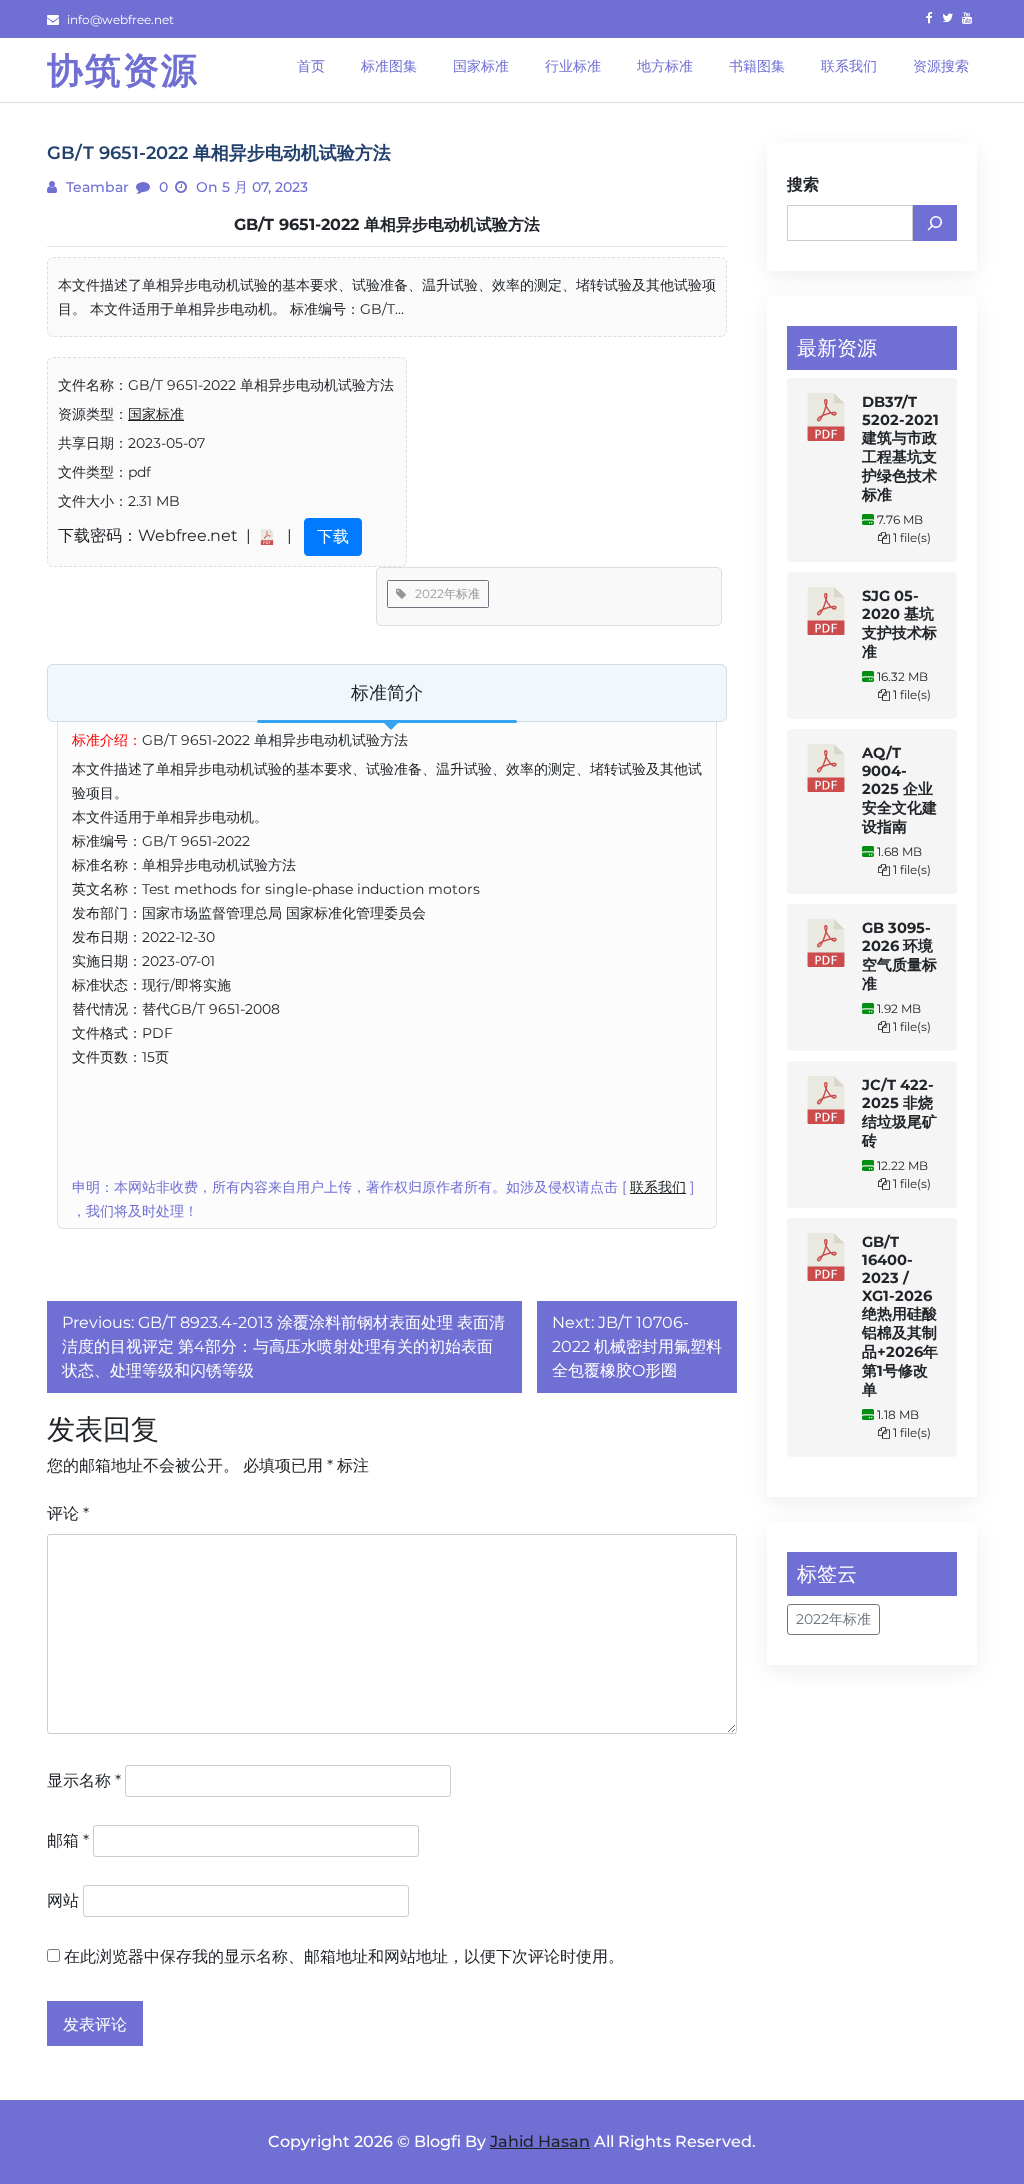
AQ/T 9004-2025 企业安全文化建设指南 (899, 790)
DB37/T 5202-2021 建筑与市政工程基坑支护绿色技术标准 (900, 448)
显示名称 (84, 1780)
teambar (95, 187)
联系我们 (658, 1187)
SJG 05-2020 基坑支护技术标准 (899, 624)
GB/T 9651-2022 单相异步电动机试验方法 (387, 224)
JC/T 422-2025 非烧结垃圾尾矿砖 (899, 1113)
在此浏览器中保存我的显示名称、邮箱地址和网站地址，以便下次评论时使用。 (344, 1956)
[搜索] (935, 223)
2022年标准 (443, 593)
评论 (68, 1513)
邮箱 (68, 1840)
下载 (333, 536)
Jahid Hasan (540, 2141)
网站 (63, 1900)
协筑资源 (123, 70)
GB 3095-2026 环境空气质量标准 (899, 956)
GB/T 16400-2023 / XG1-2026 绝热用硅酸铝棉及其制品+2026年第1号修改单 (900, 1316)
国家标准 (156, 414)
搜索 (803, 184)
